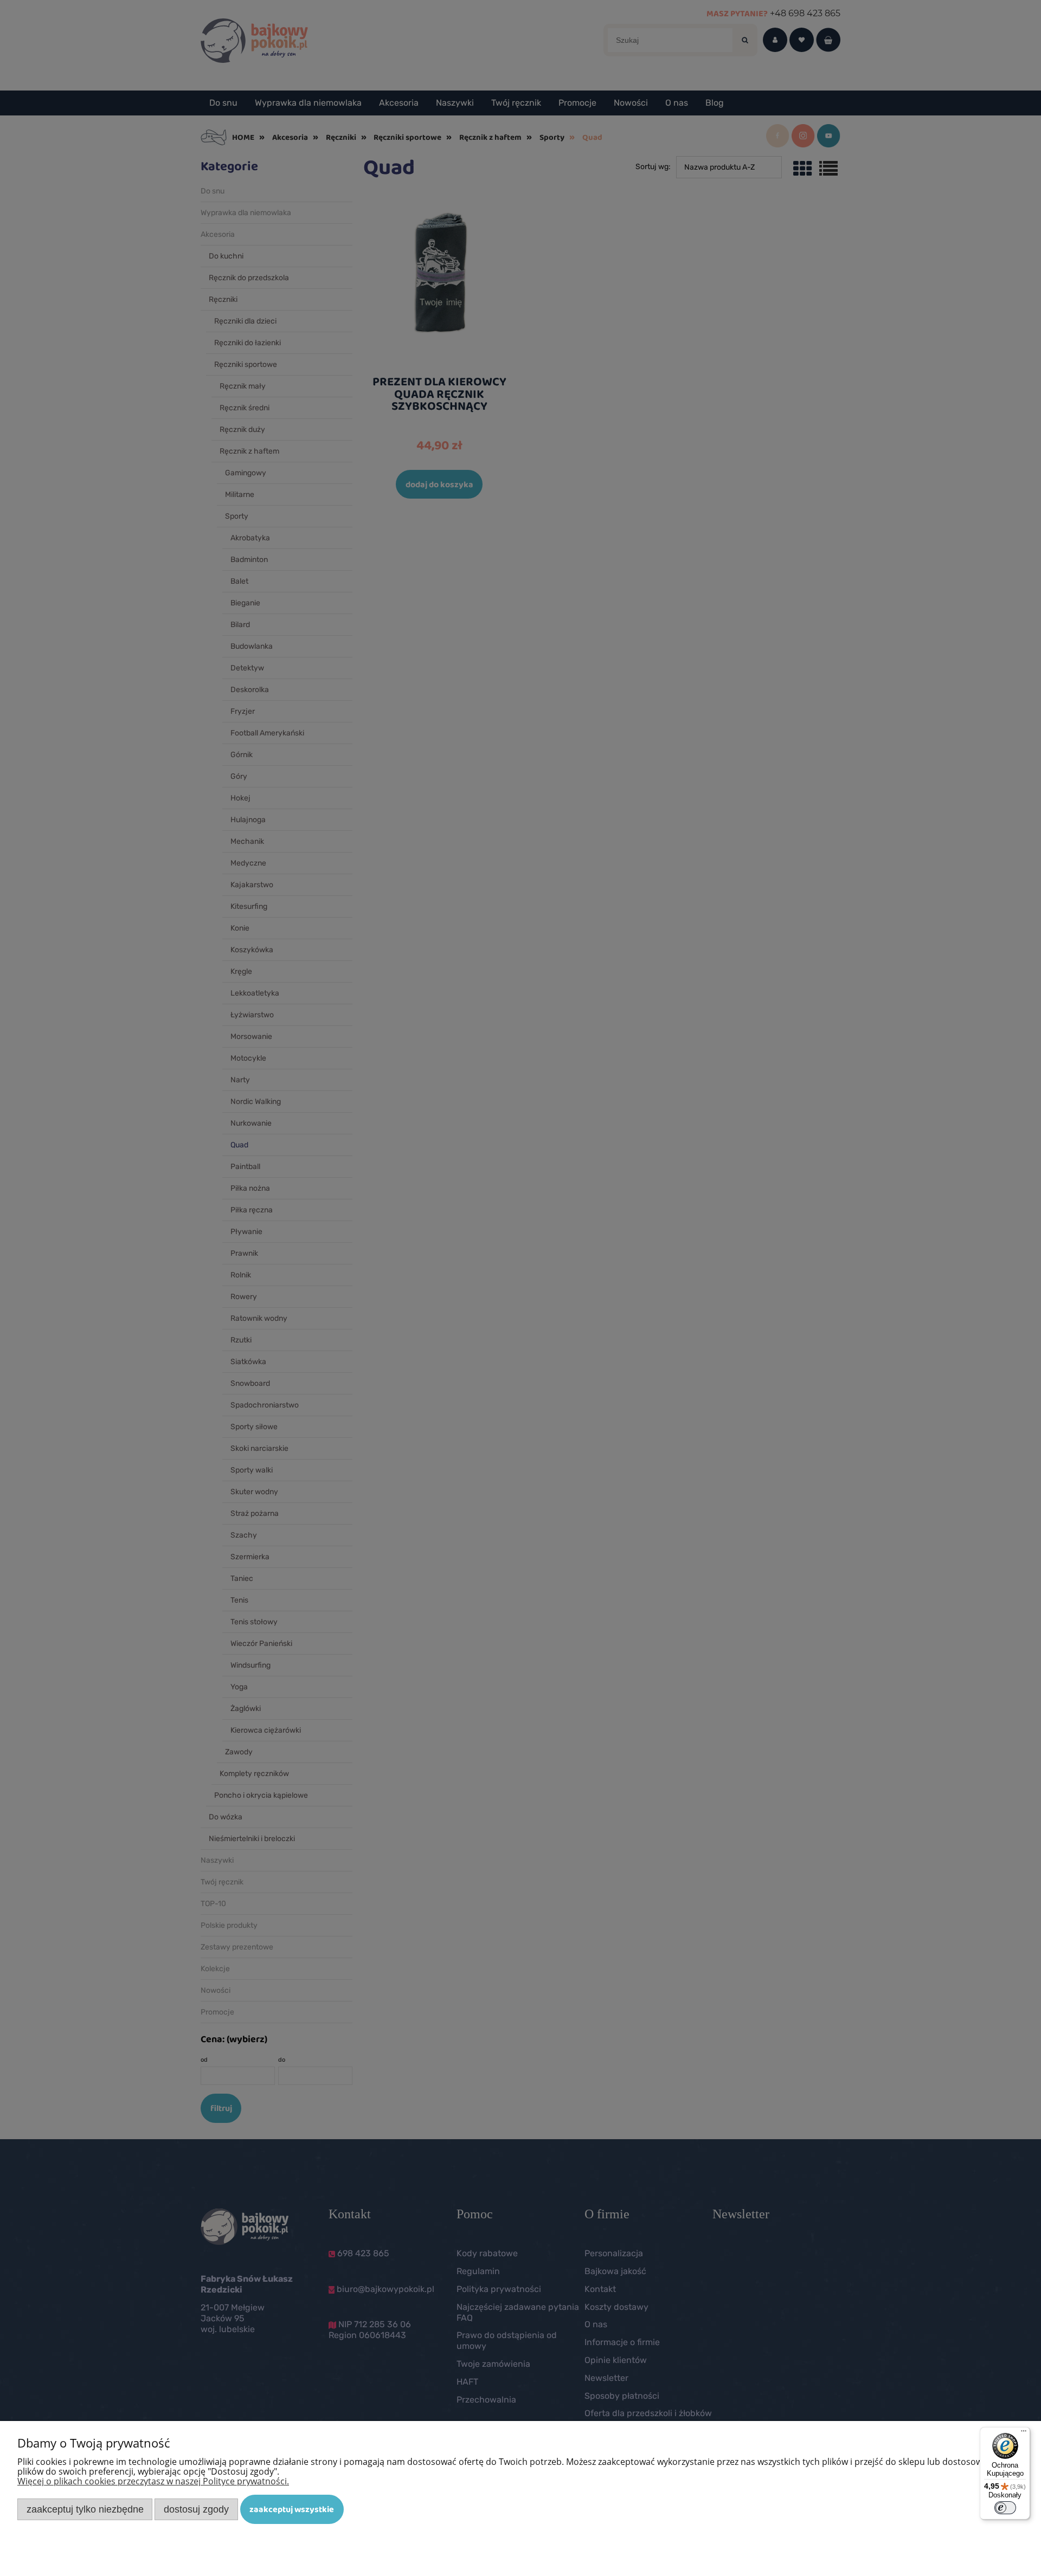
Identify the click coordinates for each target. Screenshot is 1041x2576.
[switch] (1005, 2508)
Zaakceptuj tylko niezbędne (85, 2509)
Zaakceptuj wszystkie (292, 2509)
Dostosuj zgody (196, 2509)
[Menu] (1024, 2433)
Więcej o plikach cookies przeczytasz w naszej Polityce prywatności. (153, 2481)
